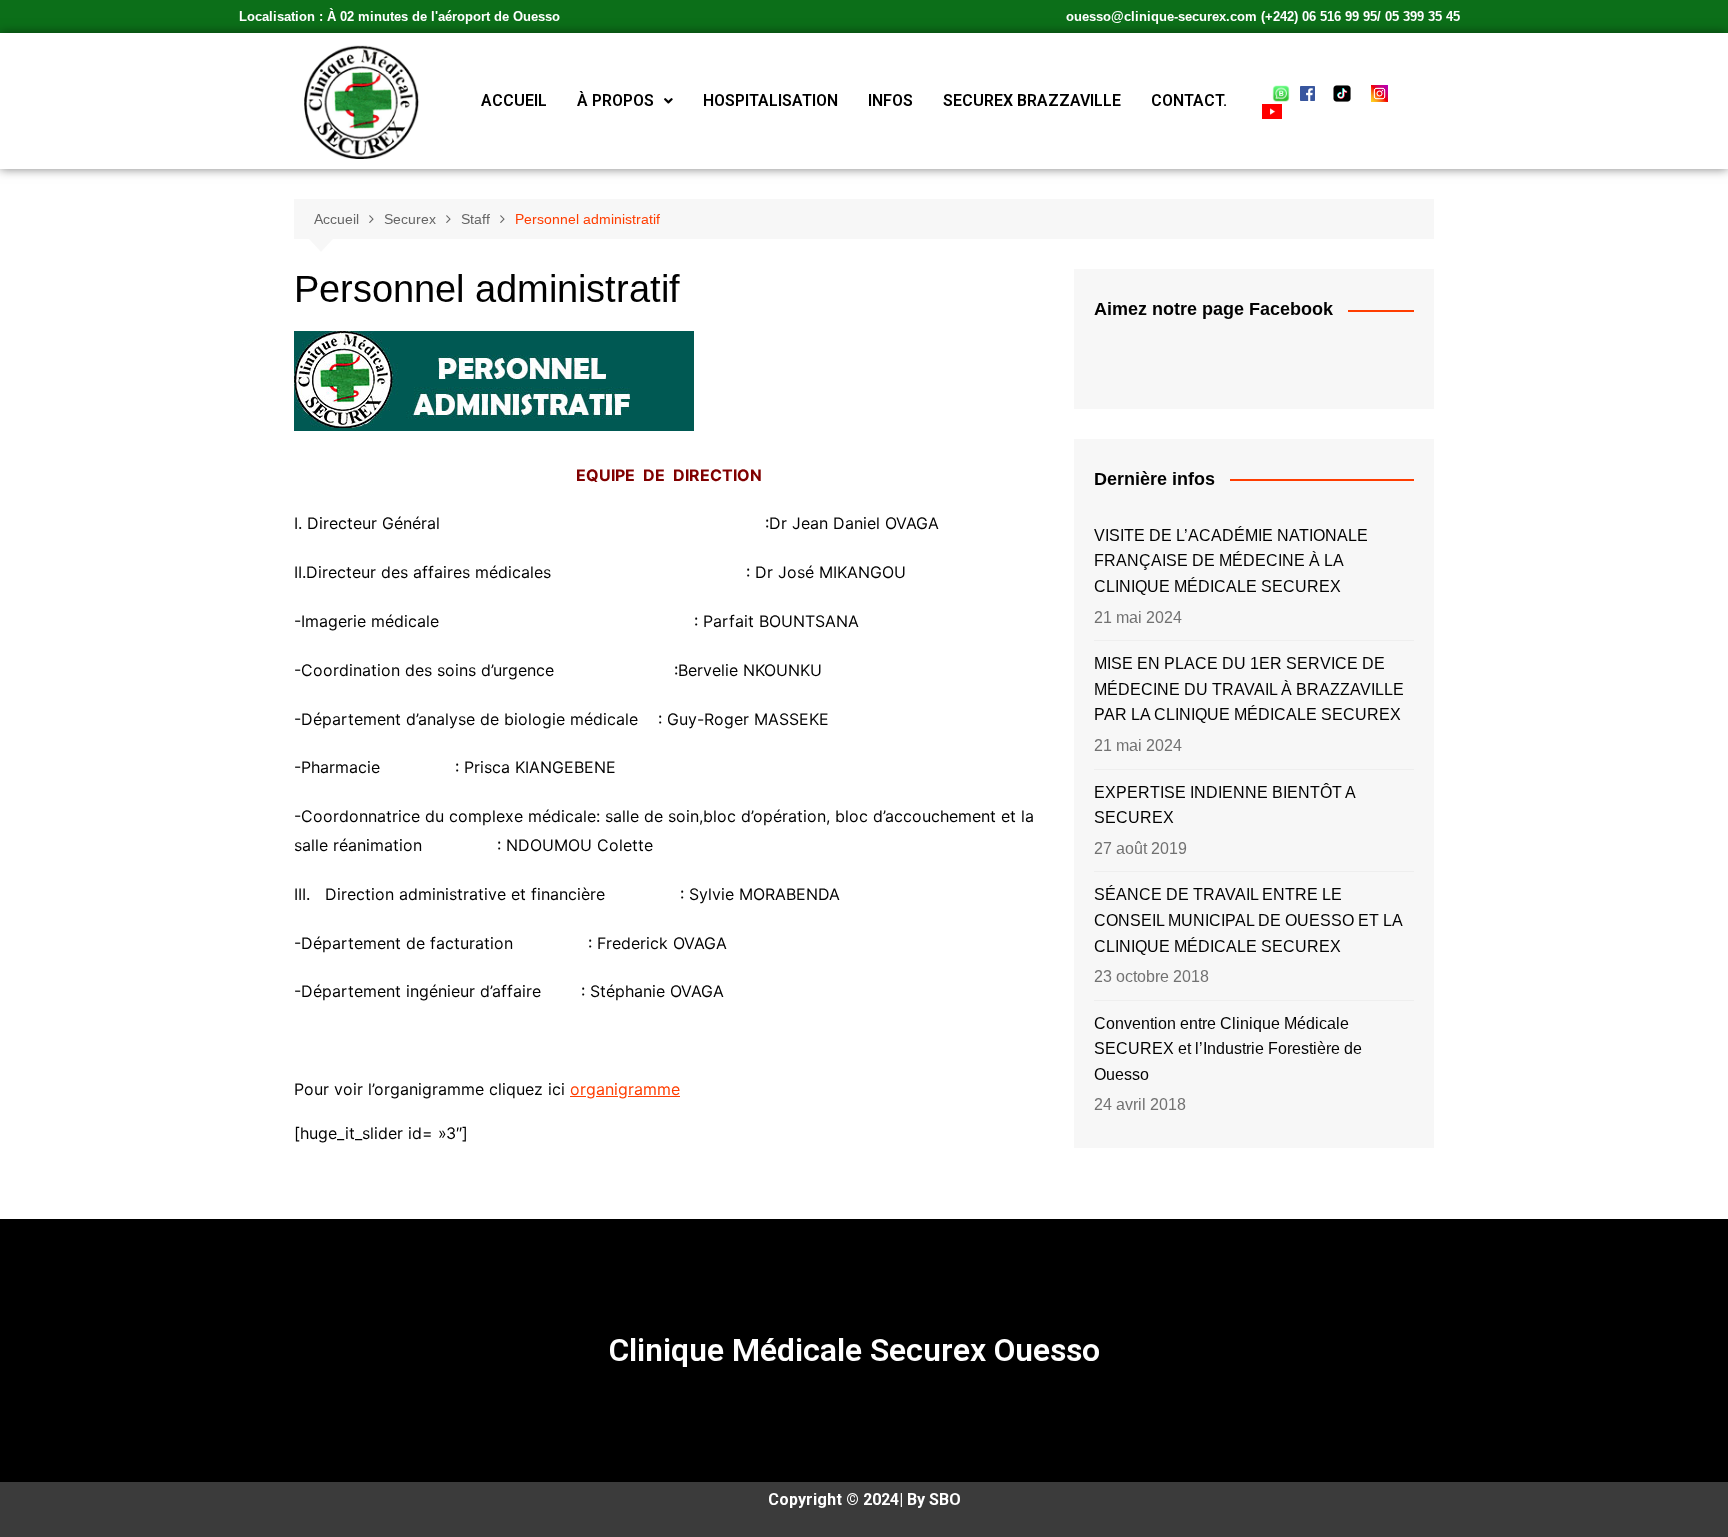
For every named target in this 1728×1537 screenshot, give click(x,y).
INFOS (890, 100)
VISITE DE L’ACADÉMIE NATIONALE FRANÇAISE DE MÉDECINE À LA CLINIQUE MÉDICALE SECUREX (1231, 561)
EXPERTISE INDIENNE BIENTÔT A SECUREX (1224, 805)
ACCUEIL (514, 100)
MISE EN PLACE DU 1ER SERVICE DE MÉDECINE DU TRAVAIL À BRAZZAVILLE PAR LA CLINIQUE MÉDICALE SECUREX (1249, 689)
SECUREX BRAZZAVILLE (1032, 100)
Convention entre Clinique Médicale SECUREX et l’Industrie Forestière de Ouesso (1228, 1049)
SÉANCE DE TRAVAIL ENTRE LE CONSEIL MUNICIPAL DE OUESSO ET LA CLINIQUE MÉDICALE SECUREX (1248, 920)
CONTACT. (1189, 100)
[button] (625, 101)
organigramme (625, 1089)
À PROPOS (615, 100)
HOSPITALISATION (770, 100)
